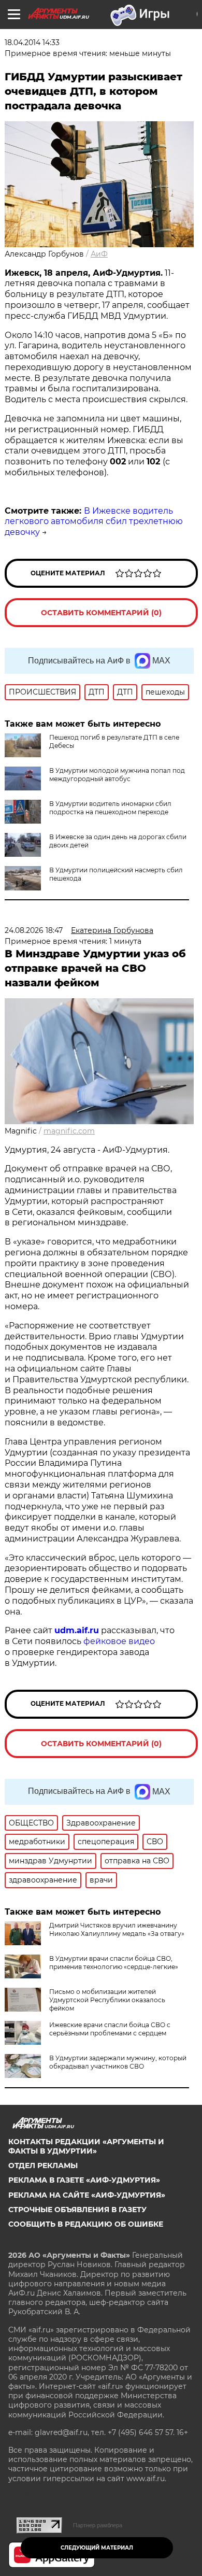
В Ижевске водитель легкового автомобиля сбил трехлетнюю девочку (94, 522)
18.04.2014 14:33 (32, 43)
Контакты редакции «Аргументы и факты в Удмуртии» (86, 2146)
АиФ (99, 254)
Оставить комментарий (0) (101, 613)
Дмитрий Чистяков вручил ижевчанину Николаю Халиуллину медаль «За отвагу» (117, 1929)
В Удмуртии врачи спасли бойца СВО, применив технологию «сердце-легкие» (114, 1963)
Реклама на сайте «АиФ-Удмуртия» (87, 2195)
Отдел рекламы (43, 2165)
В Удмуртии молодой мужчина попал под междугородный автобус (117, 775)
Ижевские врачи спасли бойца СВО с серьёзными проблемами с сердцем (110, 2029)
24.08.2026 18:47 (34, 930)
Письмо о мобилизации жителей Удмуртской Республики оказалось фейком (107, 2000)
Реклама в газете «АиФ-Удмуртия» (84, 2180)
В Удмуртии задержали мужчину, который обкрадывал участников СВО (118, 2062)
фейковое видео (119, 1641)
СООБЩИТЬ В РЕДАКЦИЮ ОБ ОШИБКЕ (86, 2224)
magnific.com (69, 1131)
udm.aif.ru (77, 1630)
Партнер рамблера (98, 2525)
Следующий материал (97, 2548)
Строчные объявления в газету (77, 2210)
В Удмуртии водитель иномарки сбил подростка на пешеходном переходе (110, 808)
